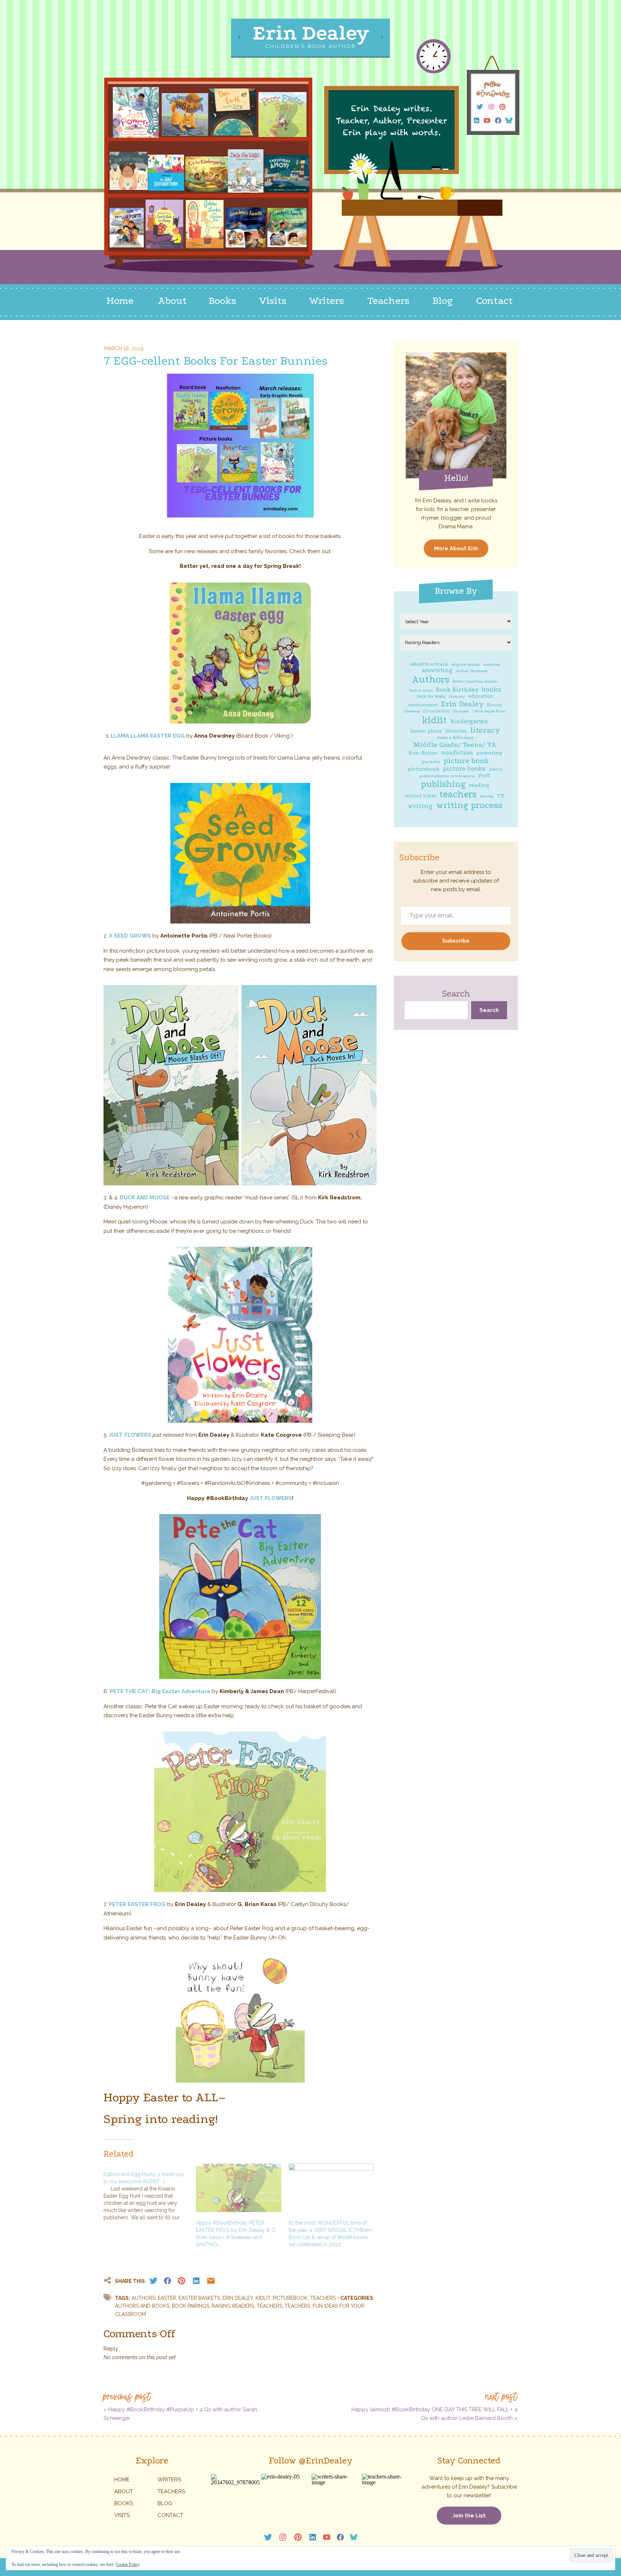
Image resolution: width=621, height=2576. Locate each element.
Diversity (457, 696)
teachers (458, 794)
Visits (122, 2515)
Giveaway (412, 711)
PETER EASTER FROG (137, 1904)
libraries (456, 731)
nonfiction (457, 753)
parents (431, 762)
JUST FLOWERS (130, 1435)
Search (456, 994)
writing (420, 806)
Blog (165, 2503)
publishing (443, 784)
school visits (421, 796)
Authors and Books (142, 2306)
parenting (489, 753)
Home (122, 2480)
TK (501, 796)
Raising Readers (233, 2306)
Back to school (421, 690)
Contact (170, 2515)
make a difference (455, 738)
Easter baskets (199, 2298)
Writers (169, 2480)
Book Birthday (457, 690)
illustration (437, 711)
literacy (485, 730)
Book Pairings (190, 2306)
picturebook (424, 769)
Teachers (269, 2306)
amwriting (437, 670)
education (481, 696)
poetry (496, 769)
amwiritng (492, 665)
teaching (487, 796)
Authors (431, 680)
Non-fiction (423, 753)
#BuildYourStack (429, 664)
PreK (484, 776)
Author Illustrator (472, 671)
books (491, 689)
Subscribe (456, 941)
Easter (167, 2298)
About (124, 2491)
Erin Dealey (462, 704)
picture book (466, 761)
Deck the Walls (431, 696)
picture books (464, 769)
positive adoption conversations (447, 776)
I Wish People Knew (489, 711)
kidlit (434, 720)
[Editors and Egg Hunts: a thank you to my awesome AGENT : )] (150, 2192)
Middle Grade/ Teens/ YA (455, 745)
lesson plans (426, 731)
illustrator (461, 711)
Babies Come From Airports (475, 681)
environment (423, 705)
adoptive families (466, 665)
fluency (494, 705)
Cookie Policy (128, 2564)
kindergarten (469, 721)
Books (124, 2503)
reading (479, 785)
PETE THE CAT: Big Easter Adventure (160, 1691)
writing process (469, 805)
